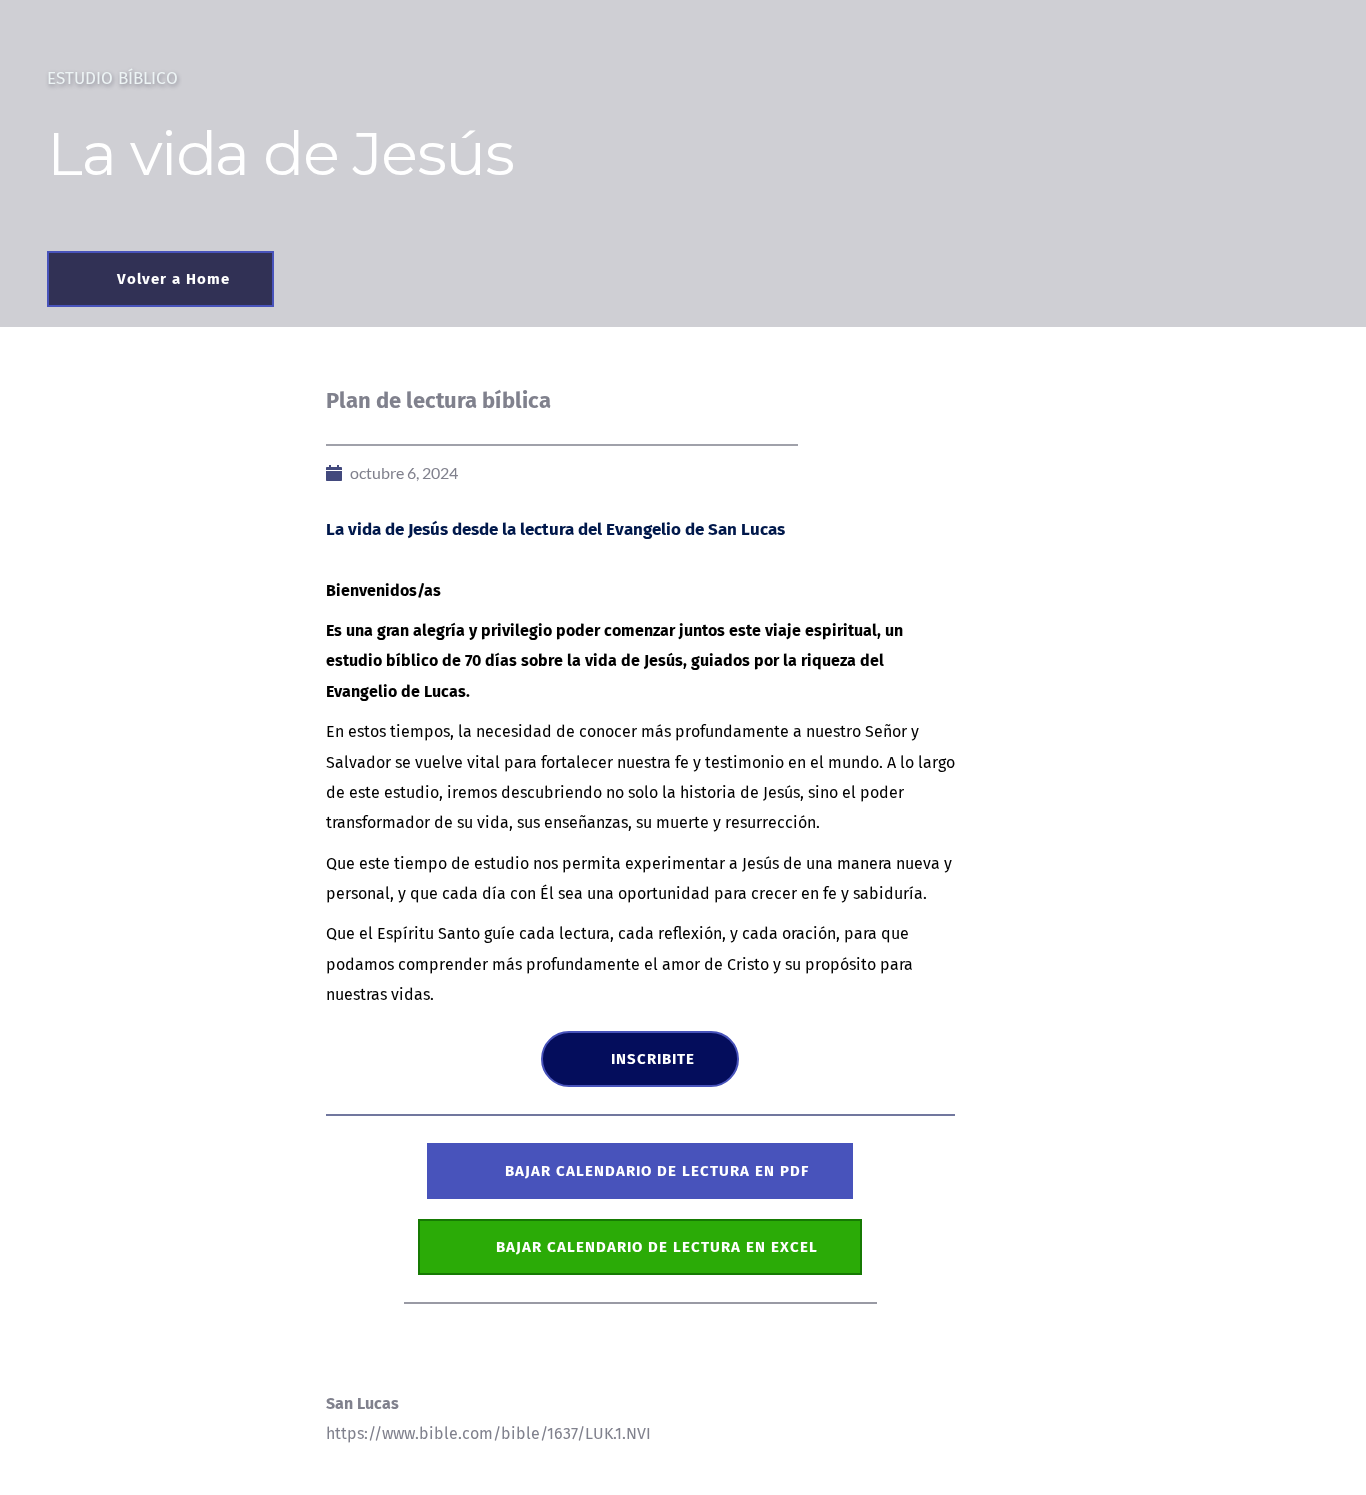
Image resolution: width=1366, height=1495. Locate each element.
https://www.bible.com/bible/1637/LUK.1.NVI (488, 1433)
